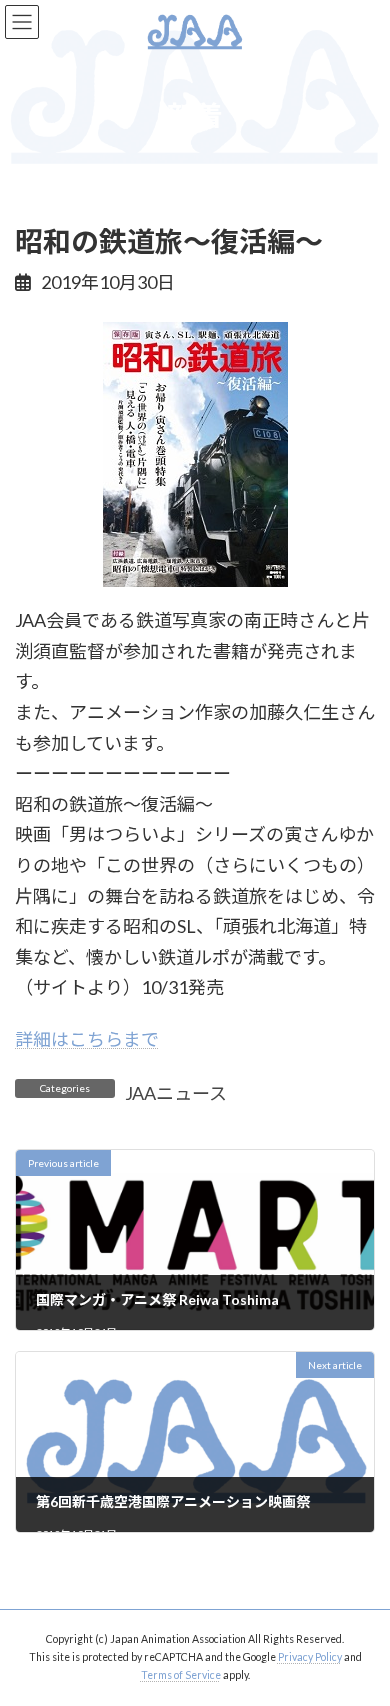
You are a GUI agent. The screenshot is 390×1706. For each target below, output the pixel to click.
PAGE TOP (360, 1636)
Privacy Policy (310, 1657)
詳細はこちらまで (87, 1039)
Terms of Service (181, 1675)
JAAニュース (176, 1093)
